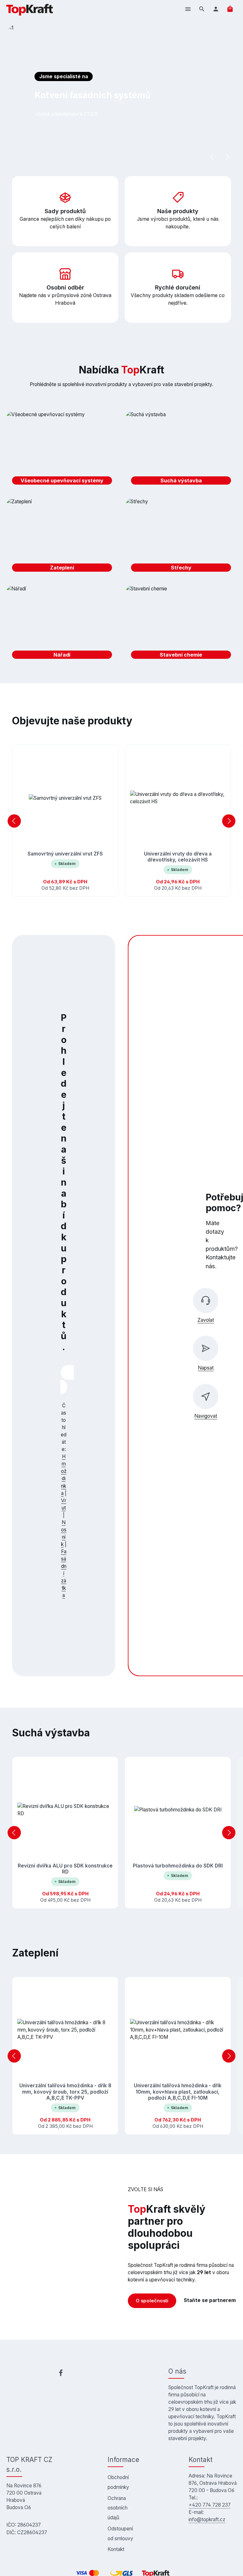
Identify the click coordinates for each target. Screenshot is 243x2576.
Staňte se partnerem (210, 2300)
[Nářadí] (62, 625)
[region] (121, 95)
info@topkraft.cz (207, 2519)
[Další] (227, 157)
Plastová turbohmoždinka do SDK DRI (178, 1866)
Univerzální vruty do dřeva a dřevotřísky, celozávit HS (178, 857)
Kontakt (116, 2549)
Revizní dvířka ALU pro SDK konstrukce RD (65, 1869)
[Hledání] (202, 9)
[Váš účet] (216, 9)
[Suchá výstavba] (181, 450)
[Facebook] (61, 2374)
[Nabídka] (188, 9)
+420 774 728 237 (210, 2505)
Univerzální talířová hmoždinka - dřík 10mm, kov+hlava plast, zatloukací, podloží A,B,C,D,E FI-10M (178, 2092)
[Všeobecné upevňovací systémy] (62, 450)
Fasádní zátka (64, 1573)
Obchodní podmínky (118, 2482)
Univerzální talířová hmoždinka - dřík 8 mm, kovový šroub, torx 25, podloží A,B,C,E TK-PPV (65, 2092)
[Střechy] (181, 537)
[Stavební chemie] (181, 625)
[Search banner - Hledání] (64, 1387)
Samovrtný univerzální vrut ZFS (65, 854)
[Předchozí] (212, 157)
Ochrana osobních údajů (118, 2508)
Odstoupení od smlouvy (120, 2534)
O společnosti (152, 2301)
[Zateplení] (62, 537)
